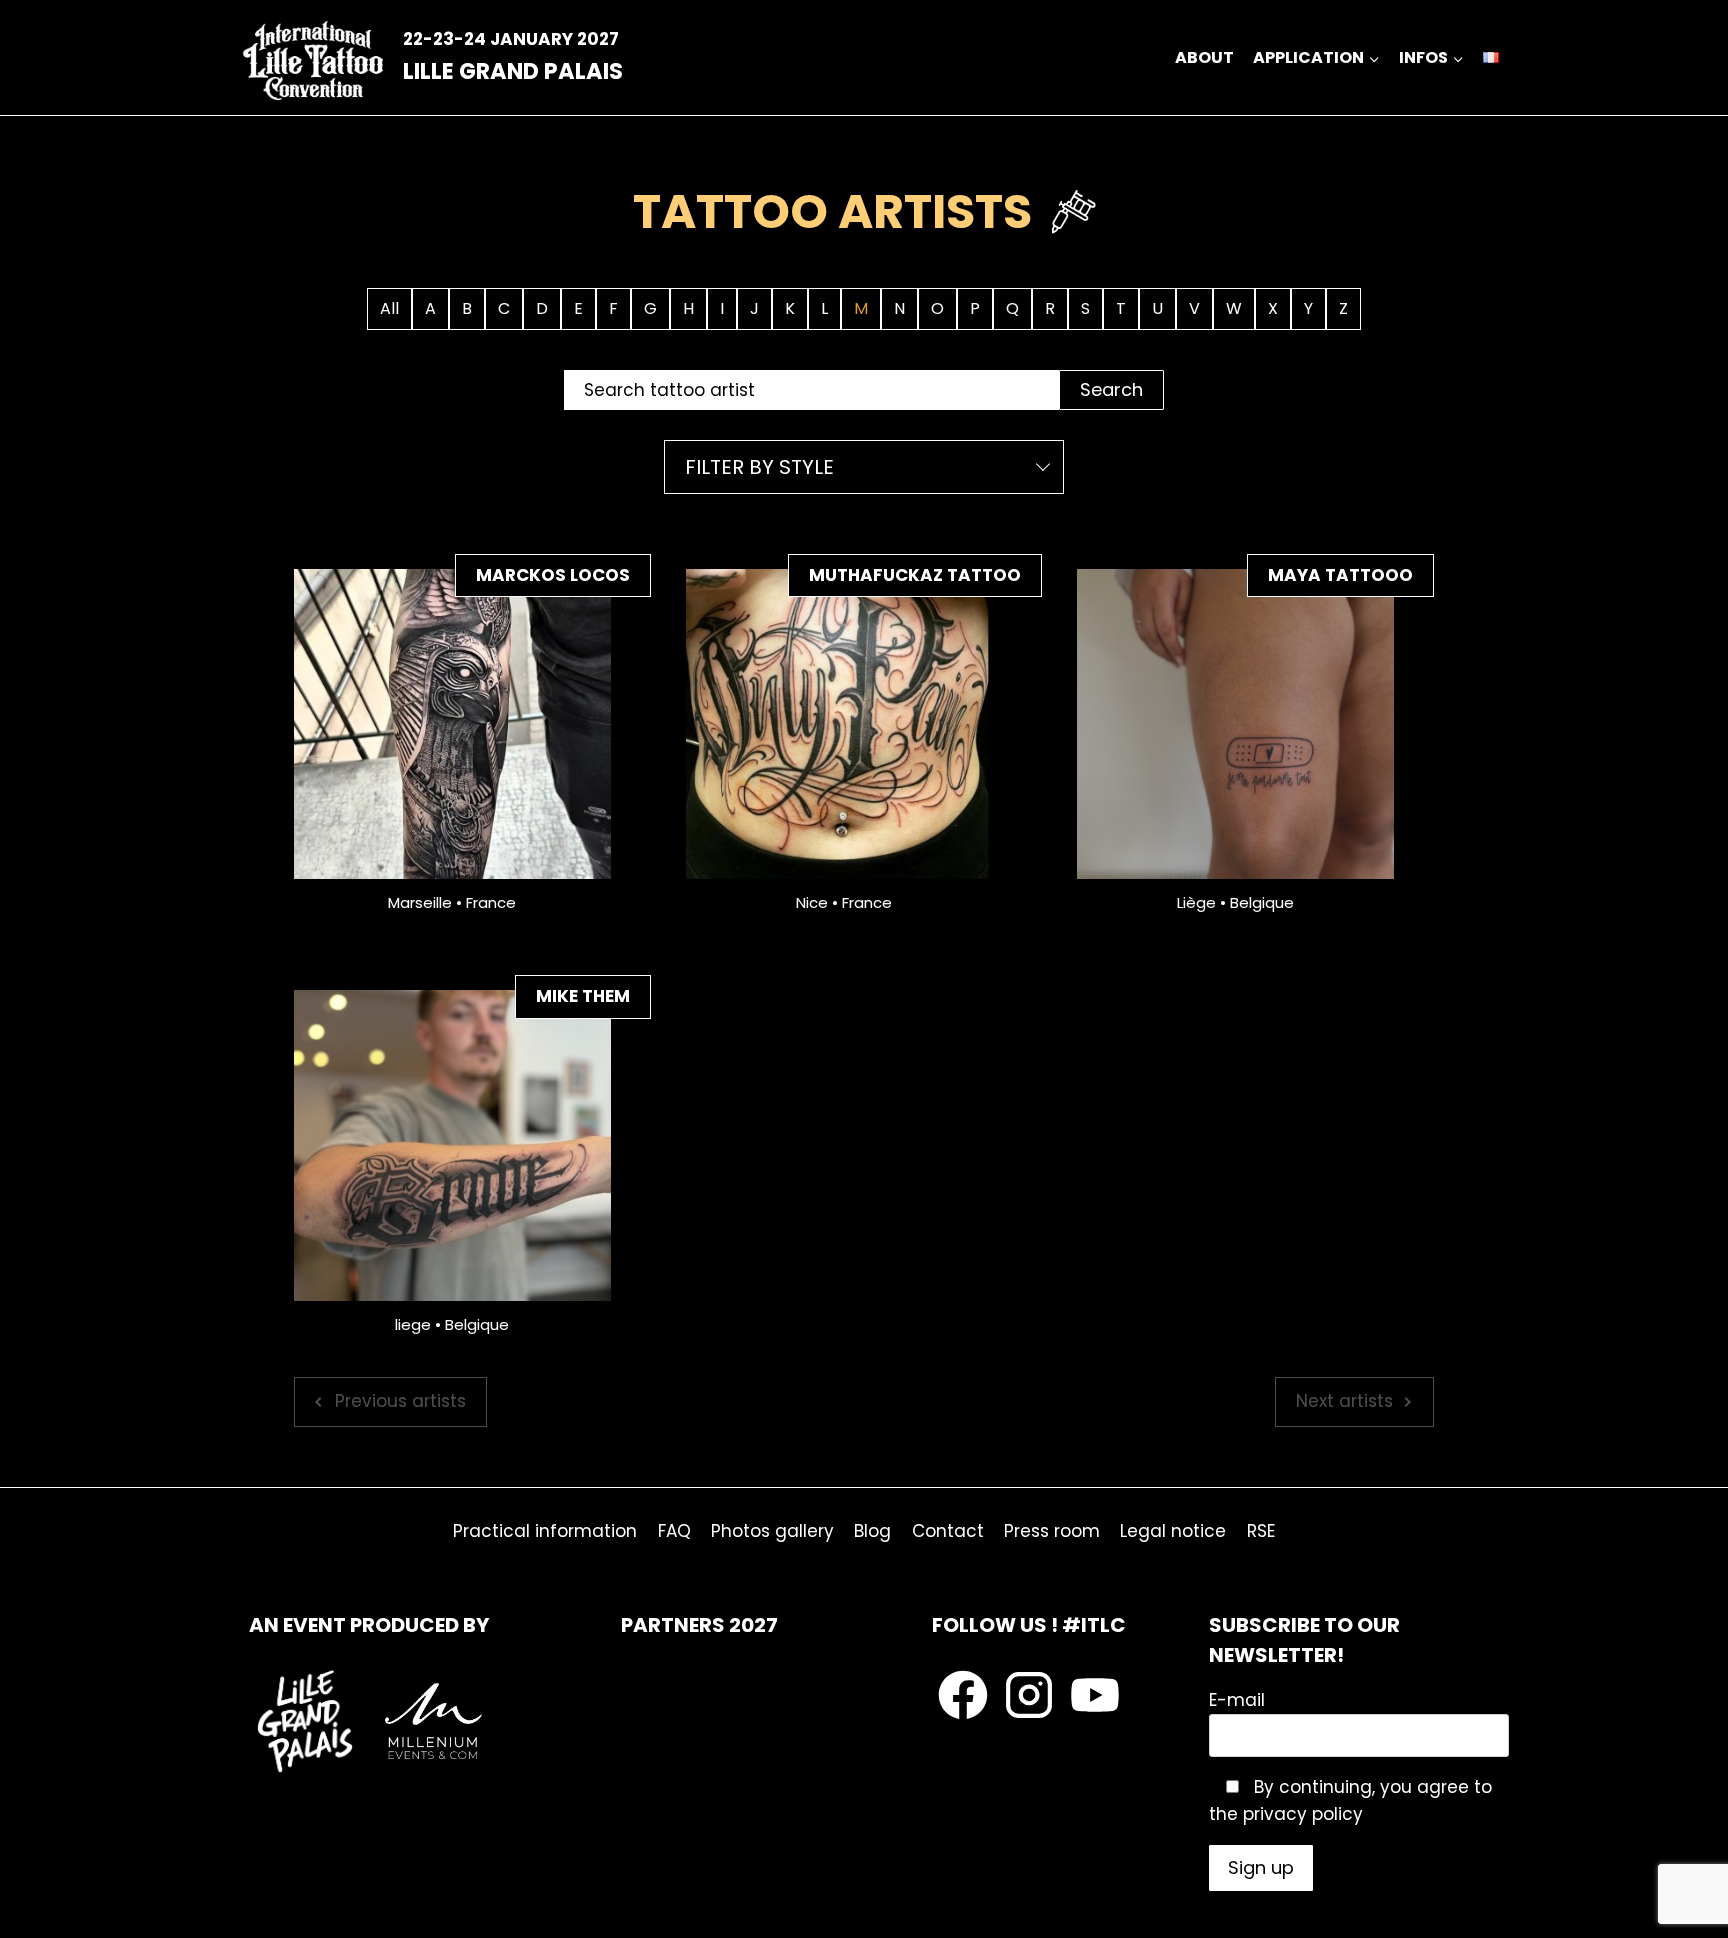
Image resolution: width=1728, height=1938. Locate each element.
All (389, 308)
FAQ (674, 1531)
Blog (872, 1531)
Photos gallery (772, 1531)
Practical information (545, 1531)
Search (1111, 389)
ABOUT (1204, 57)
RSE (1261, 1531)
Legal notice (1173, 1531)
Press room (1052, 1531)
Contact (948, 1531)
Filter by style (759, 467)
